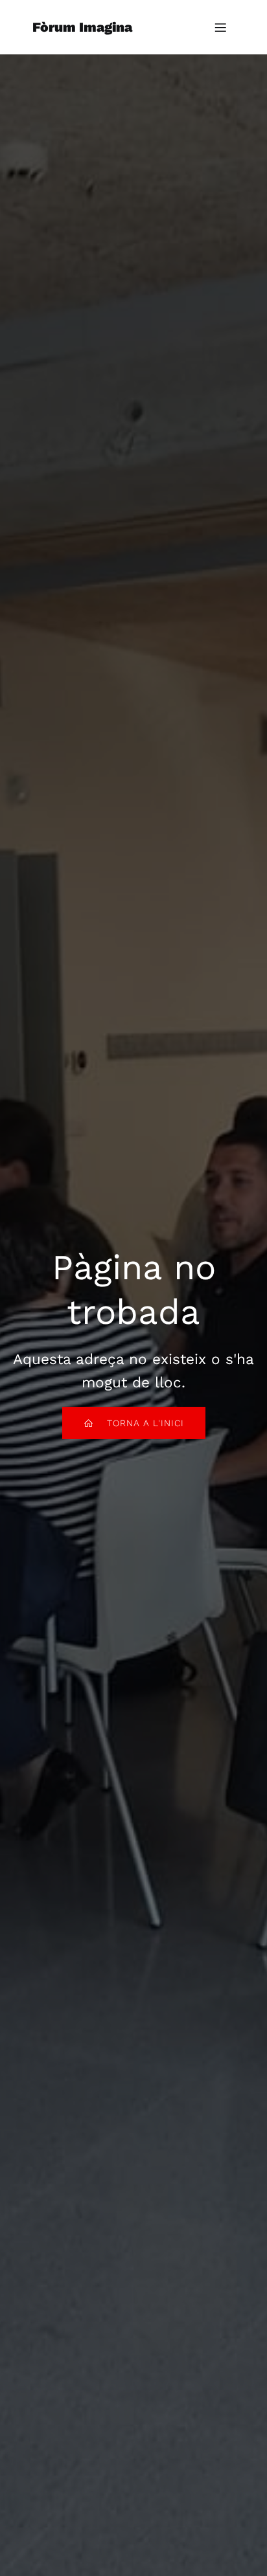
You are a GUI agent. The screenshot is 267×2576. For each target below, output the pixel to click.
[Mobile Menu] (220, 27)
